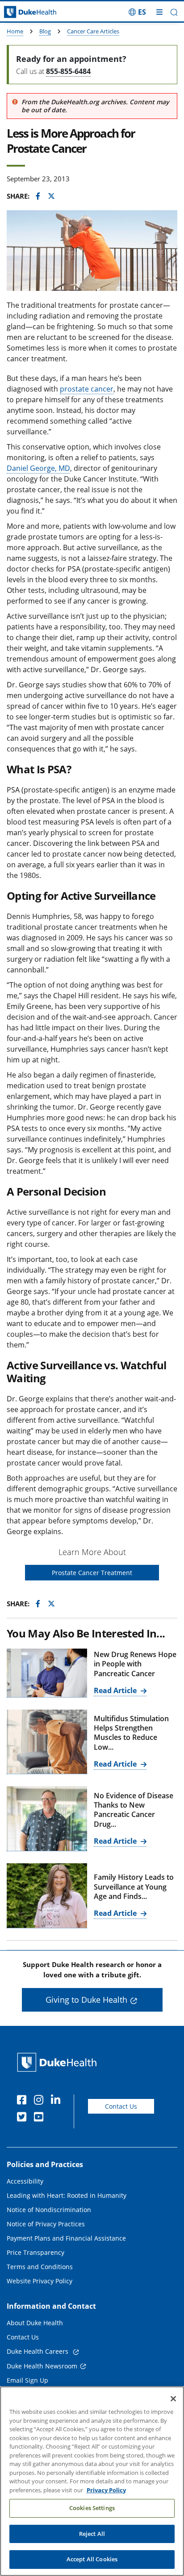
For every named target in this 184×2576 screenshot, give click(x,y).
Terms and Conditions (40, 2267)
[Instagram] (41, 2101)
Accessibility (25, 2181)
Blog (45, 31)
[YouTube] (41, 2118)
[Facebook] (24, 2101)
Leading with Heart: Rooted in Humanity (67, 2195)
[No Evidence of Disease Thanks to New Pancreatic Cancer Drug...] (47, 1819)
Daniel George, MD (38, 468)
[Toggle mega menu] (159, 12)
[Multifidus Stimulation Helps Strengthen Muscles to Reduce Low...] (47, 1742)
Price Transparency (36, 2252)
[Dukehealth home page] (23, 12)
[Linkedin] (58, 2101)
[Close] (173, 2399)
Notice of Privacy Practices (46, 2224)
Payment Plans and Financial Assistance (66, 2238)
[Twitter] (24, 2118)
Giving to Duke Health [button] (86, 2000)
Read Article (116, 1690)
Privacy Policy (106, 2490)
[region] (92, 2481)
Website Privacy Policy (40, 2281)
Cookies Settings (92, 2508)
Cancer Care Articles (93, 31)
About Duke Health (35, 2323)
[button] (137, 12)
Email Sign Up (27, 2380)
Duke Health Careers (38, 2351)
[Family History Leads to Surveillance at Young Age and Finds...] (47, 1896)
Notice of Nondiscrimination (49, 2210)
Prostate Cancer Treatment (92, 1573)
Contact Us (121, 2106)
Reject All (92, 2534)
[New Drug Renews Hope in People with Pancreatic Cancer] (47, 1673)
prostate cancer (87, 389)
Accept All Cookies (92, 2559)
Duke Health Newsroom (42, 2366)
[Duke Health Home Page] (59, 2062)
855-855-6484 (68, 71)
